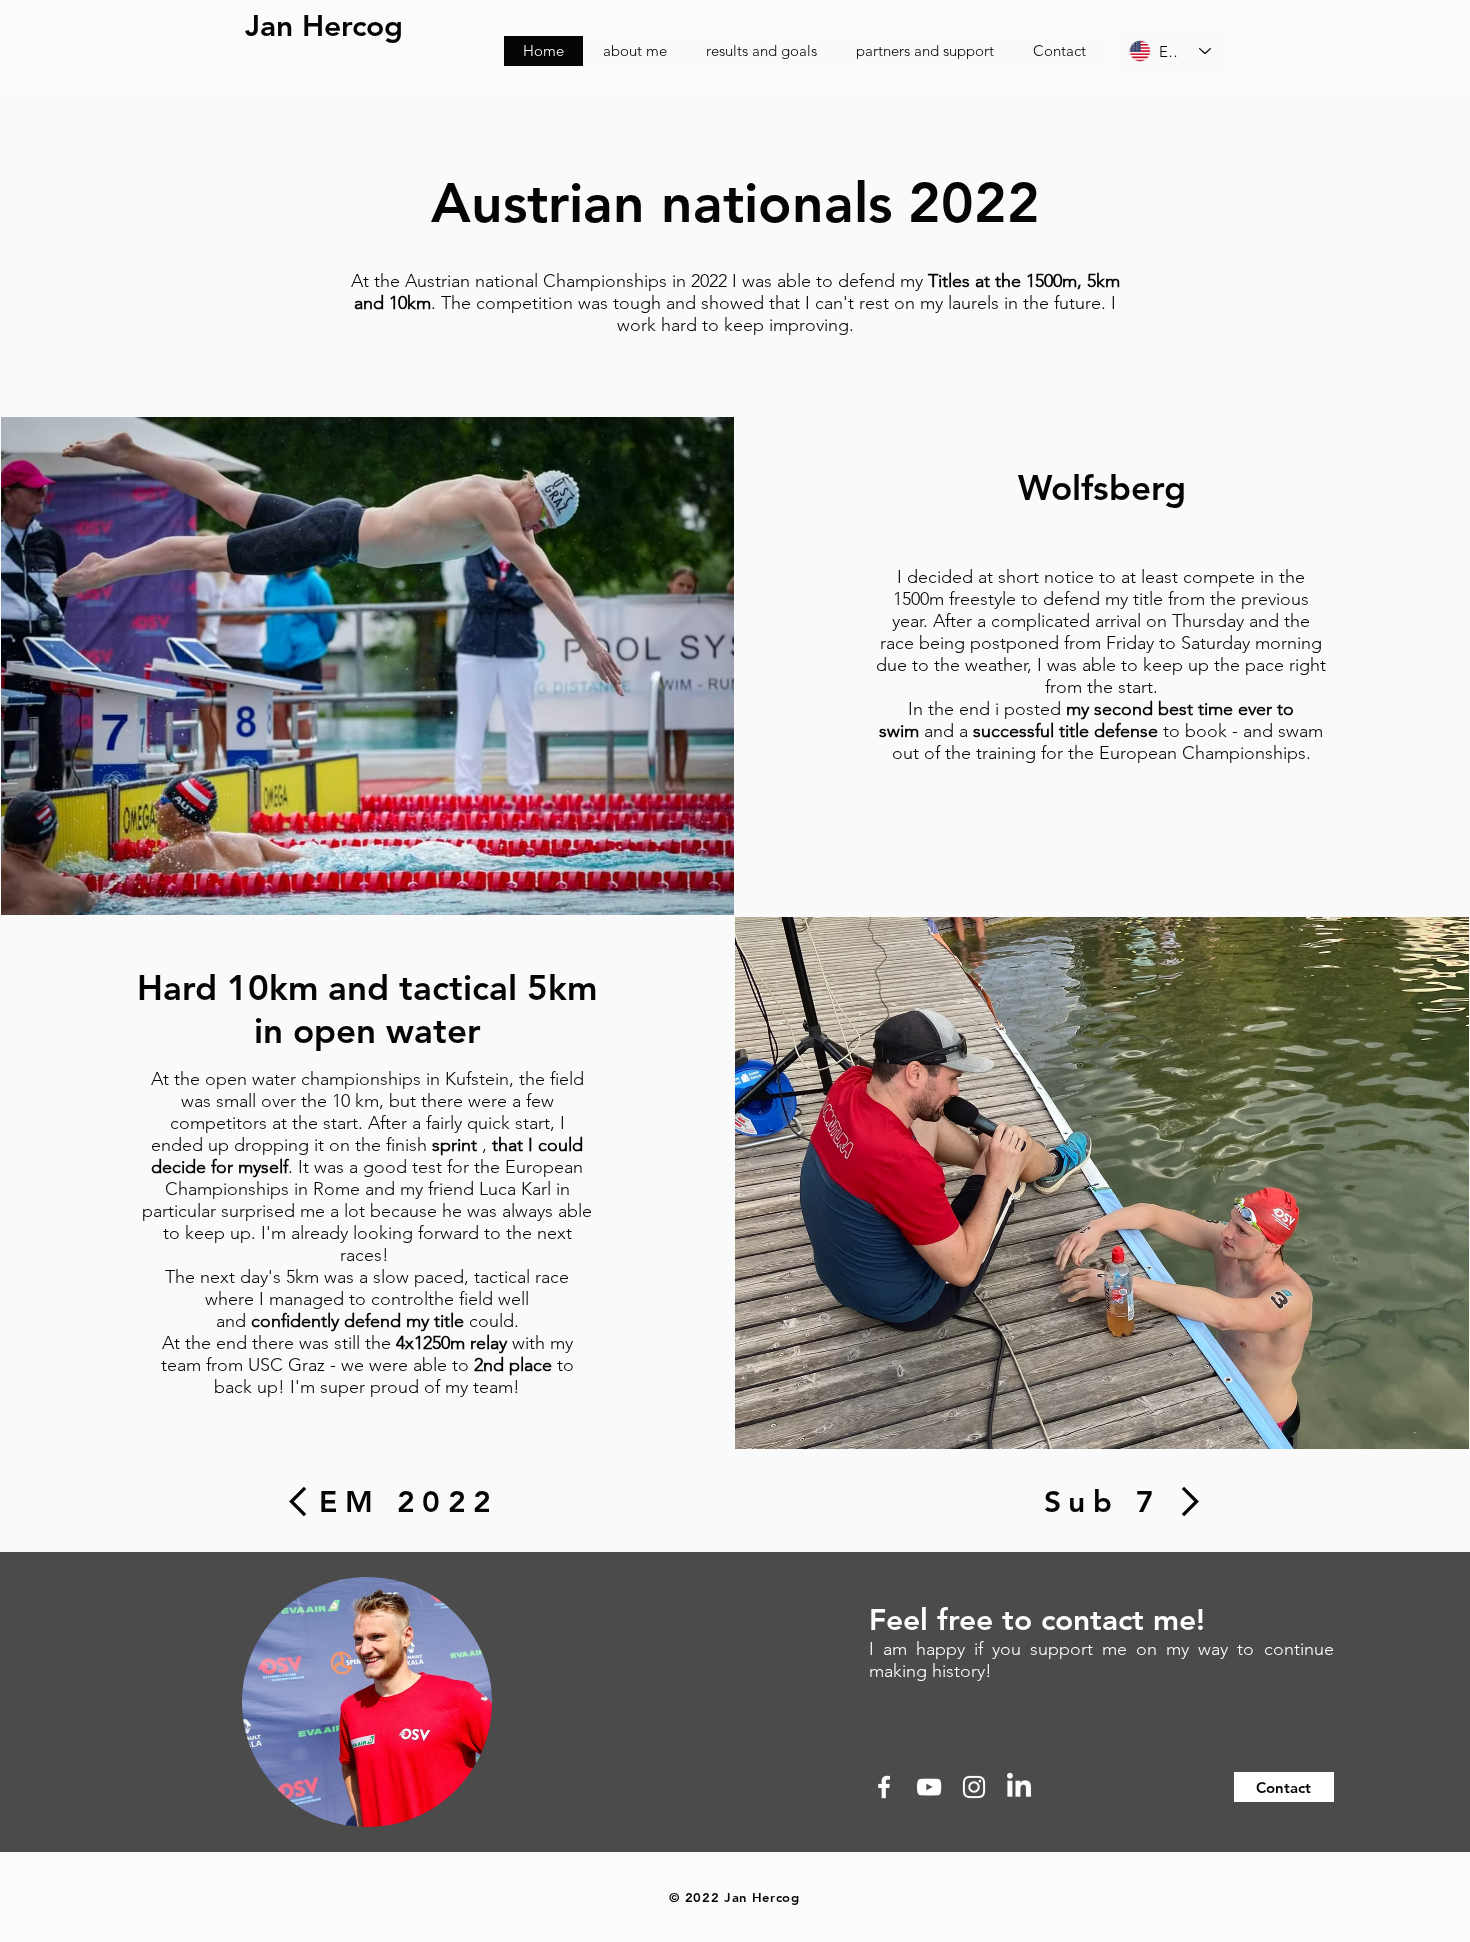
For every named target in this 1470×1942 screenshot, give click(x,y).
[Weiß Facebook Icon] (884, 1787)
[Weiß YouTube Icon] (929, 1787)
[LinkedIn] (1019, 1787)
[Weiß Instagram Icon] (974, 1787)
